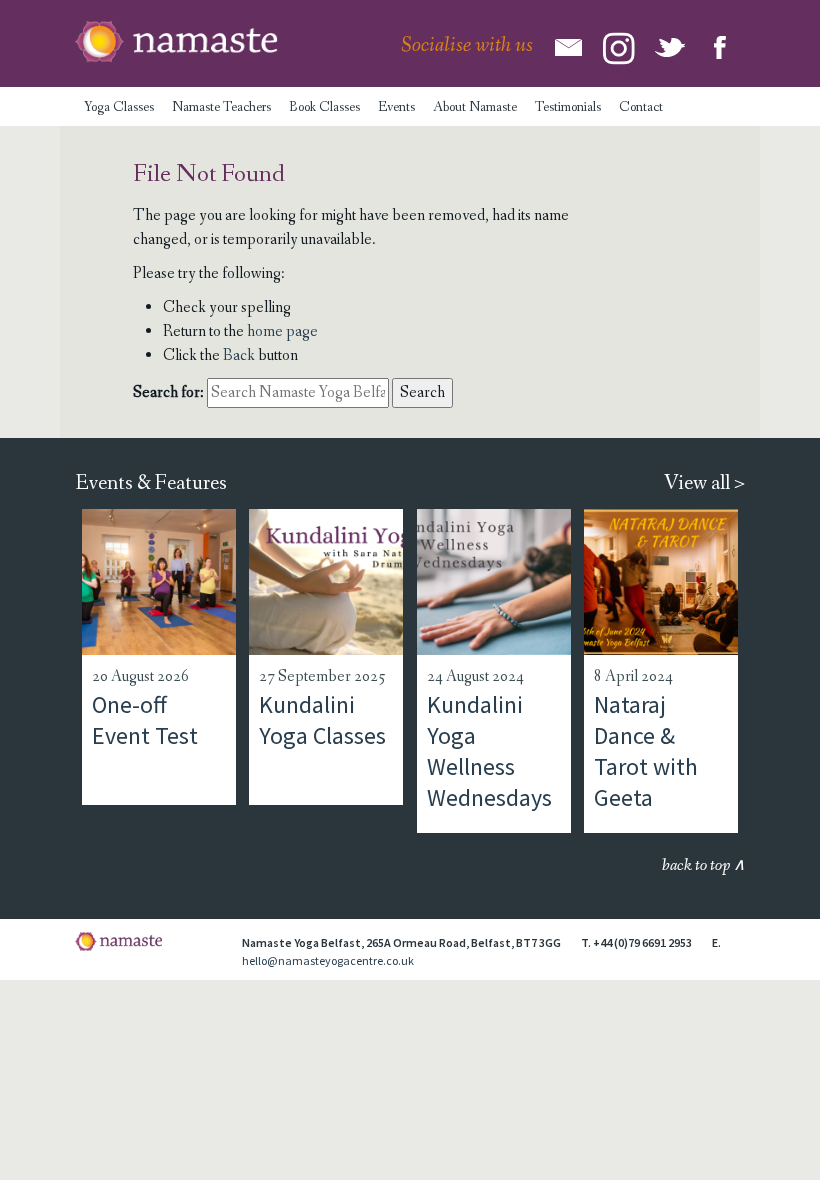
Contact (641, 107)
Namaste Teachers (221, 107)
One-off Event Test (145, 720)
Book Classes (324, 107)
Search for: (168, 392)
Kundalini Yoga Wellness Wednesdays (489, 751)
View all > (704, 483)
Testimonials (568, 107)
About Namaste (475, 107)
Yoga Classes (119, 107)
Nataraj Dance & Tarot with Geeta (646, 751)
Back (239, 355)
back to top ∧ (703, 865)
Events (396, 107)
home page (282, 331)
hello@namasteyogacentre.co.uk (328, 960)
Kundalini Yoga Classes (322, 720)
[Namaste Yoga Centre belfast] (176, 42)
